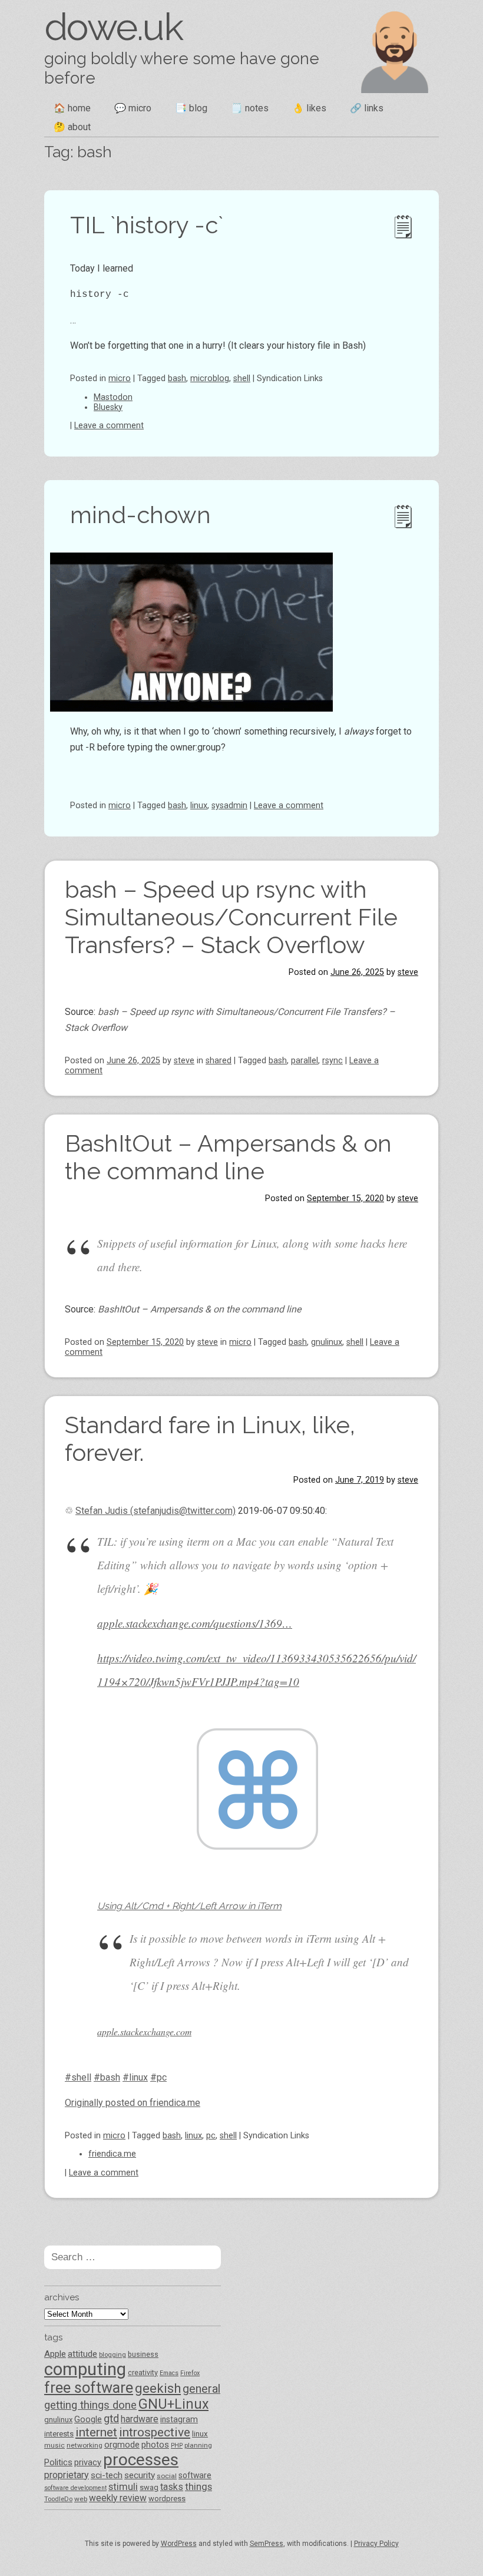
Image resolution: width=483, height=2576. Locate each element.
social (167, 2476)
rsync (333, 1061)
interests (59, 2434)
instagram (179, 2419)
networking (85, 2445)
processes (141, 2460)
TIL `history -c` (147, 225)
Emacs (169, 2373)
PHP (177, 2446)
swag (149, 2487)
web (81, 2499)
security (140, 2475)
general (201, 2389)
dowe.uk (113, 27)
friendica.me (112, 2154)
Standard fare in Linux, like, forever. (210, 1439)
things (199, 2486)
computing (85, 2369)
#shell (78, 2077)
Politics (58, 2462)
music (54, 2445)
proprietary (67, 2475)
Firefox (190, 2373)
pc (211, 2136)
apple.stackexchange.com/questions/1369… (195, 1623)
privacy (88, 2462)
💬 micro (133, 108)
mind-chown (140, 515)
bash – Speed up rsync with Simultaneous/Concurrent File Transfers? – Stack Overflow (231, 917)
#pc (158, 2077)
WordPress (179, 2544)
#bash (107, 2077)
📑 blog (191, 108)
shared (219, 1061)
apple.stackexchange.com (144, 2031)
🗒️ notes (250, 108)
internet (96, 2432)
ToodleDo (58, 2499)
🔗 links (367, 108)
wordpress (167, 2499)
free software (89, 2388)
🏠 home (72, 108)
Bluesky (108, 407)
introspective (155, 2432)
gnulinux (327, 1342)
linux (199, 806)
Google (88, 2419)
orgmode (122, 2445)
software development (75, 2488)
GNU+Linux (173, 2404)
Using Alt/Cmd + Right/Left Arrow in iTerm (189, 1906)
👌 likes (309, 108)
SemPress (267, 2544)
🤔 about (72, 127)
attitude (82, 2354)
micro (120, 378)
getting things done (90, 2405)
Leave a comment (109, 426)
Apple (55, 2354)
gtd (111, 2419)
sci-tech (107, 2475)
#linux (135, 2077)
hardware (140, 2419)
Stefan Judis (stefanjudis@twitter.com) (156, 1511)
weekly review (118, 2498)
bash (177, 378)
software (195, 2475)
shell (242, 378)
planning (198, 2445)
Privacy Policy (376, 2544)
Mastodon (113, 397)
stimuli (123, 2487)
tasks (172, 2487)
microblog (210, 378)
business (143, 2354)
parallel (305, 1061)
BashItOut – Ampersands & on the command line (228, 1157)
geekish (158, 2388)
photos (155, 2445)
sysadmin (229, 806)
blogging (113, 2355)
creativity (143, 2372)
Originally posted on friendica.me (133, 2103)
